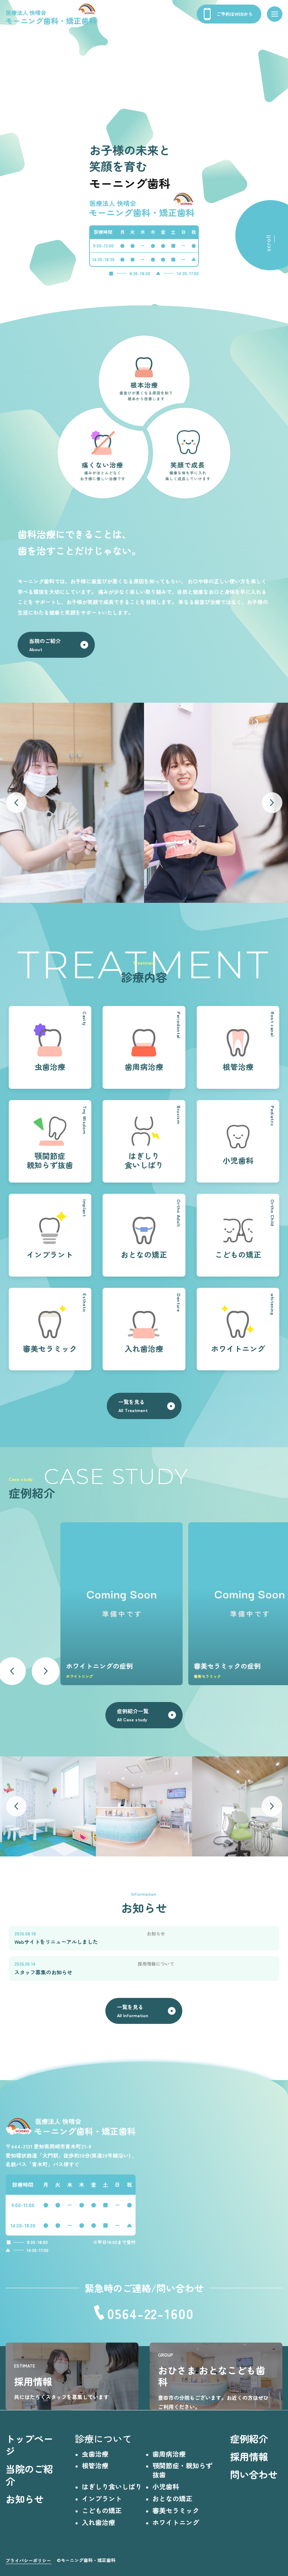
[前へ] (16, 803)
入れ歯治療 (99, 2522)
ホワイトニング (176, 2522)
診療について (103, 2438)
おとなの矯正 (172, 2498)
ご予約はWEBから (235, 14)
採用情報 (249, 2456)
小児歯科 (166, 2486)
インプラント (102, 2498)
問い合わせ (254, 2474)
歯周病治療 (169, 2454)
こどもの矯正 (102, 2510)
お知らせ (25, 2499)
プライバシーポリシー (28, 2560)
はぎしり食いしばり (112, 2486)
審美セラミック (176, 2510)
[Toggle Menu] (275, 14)
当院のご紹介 (29, 2475)
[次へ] (272, 803)
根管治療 (95, 2465)
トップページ (29, 2445)
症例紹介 (249, 2438)
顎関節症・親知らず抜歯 (182, 2470)
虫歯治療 (95, 2454)
